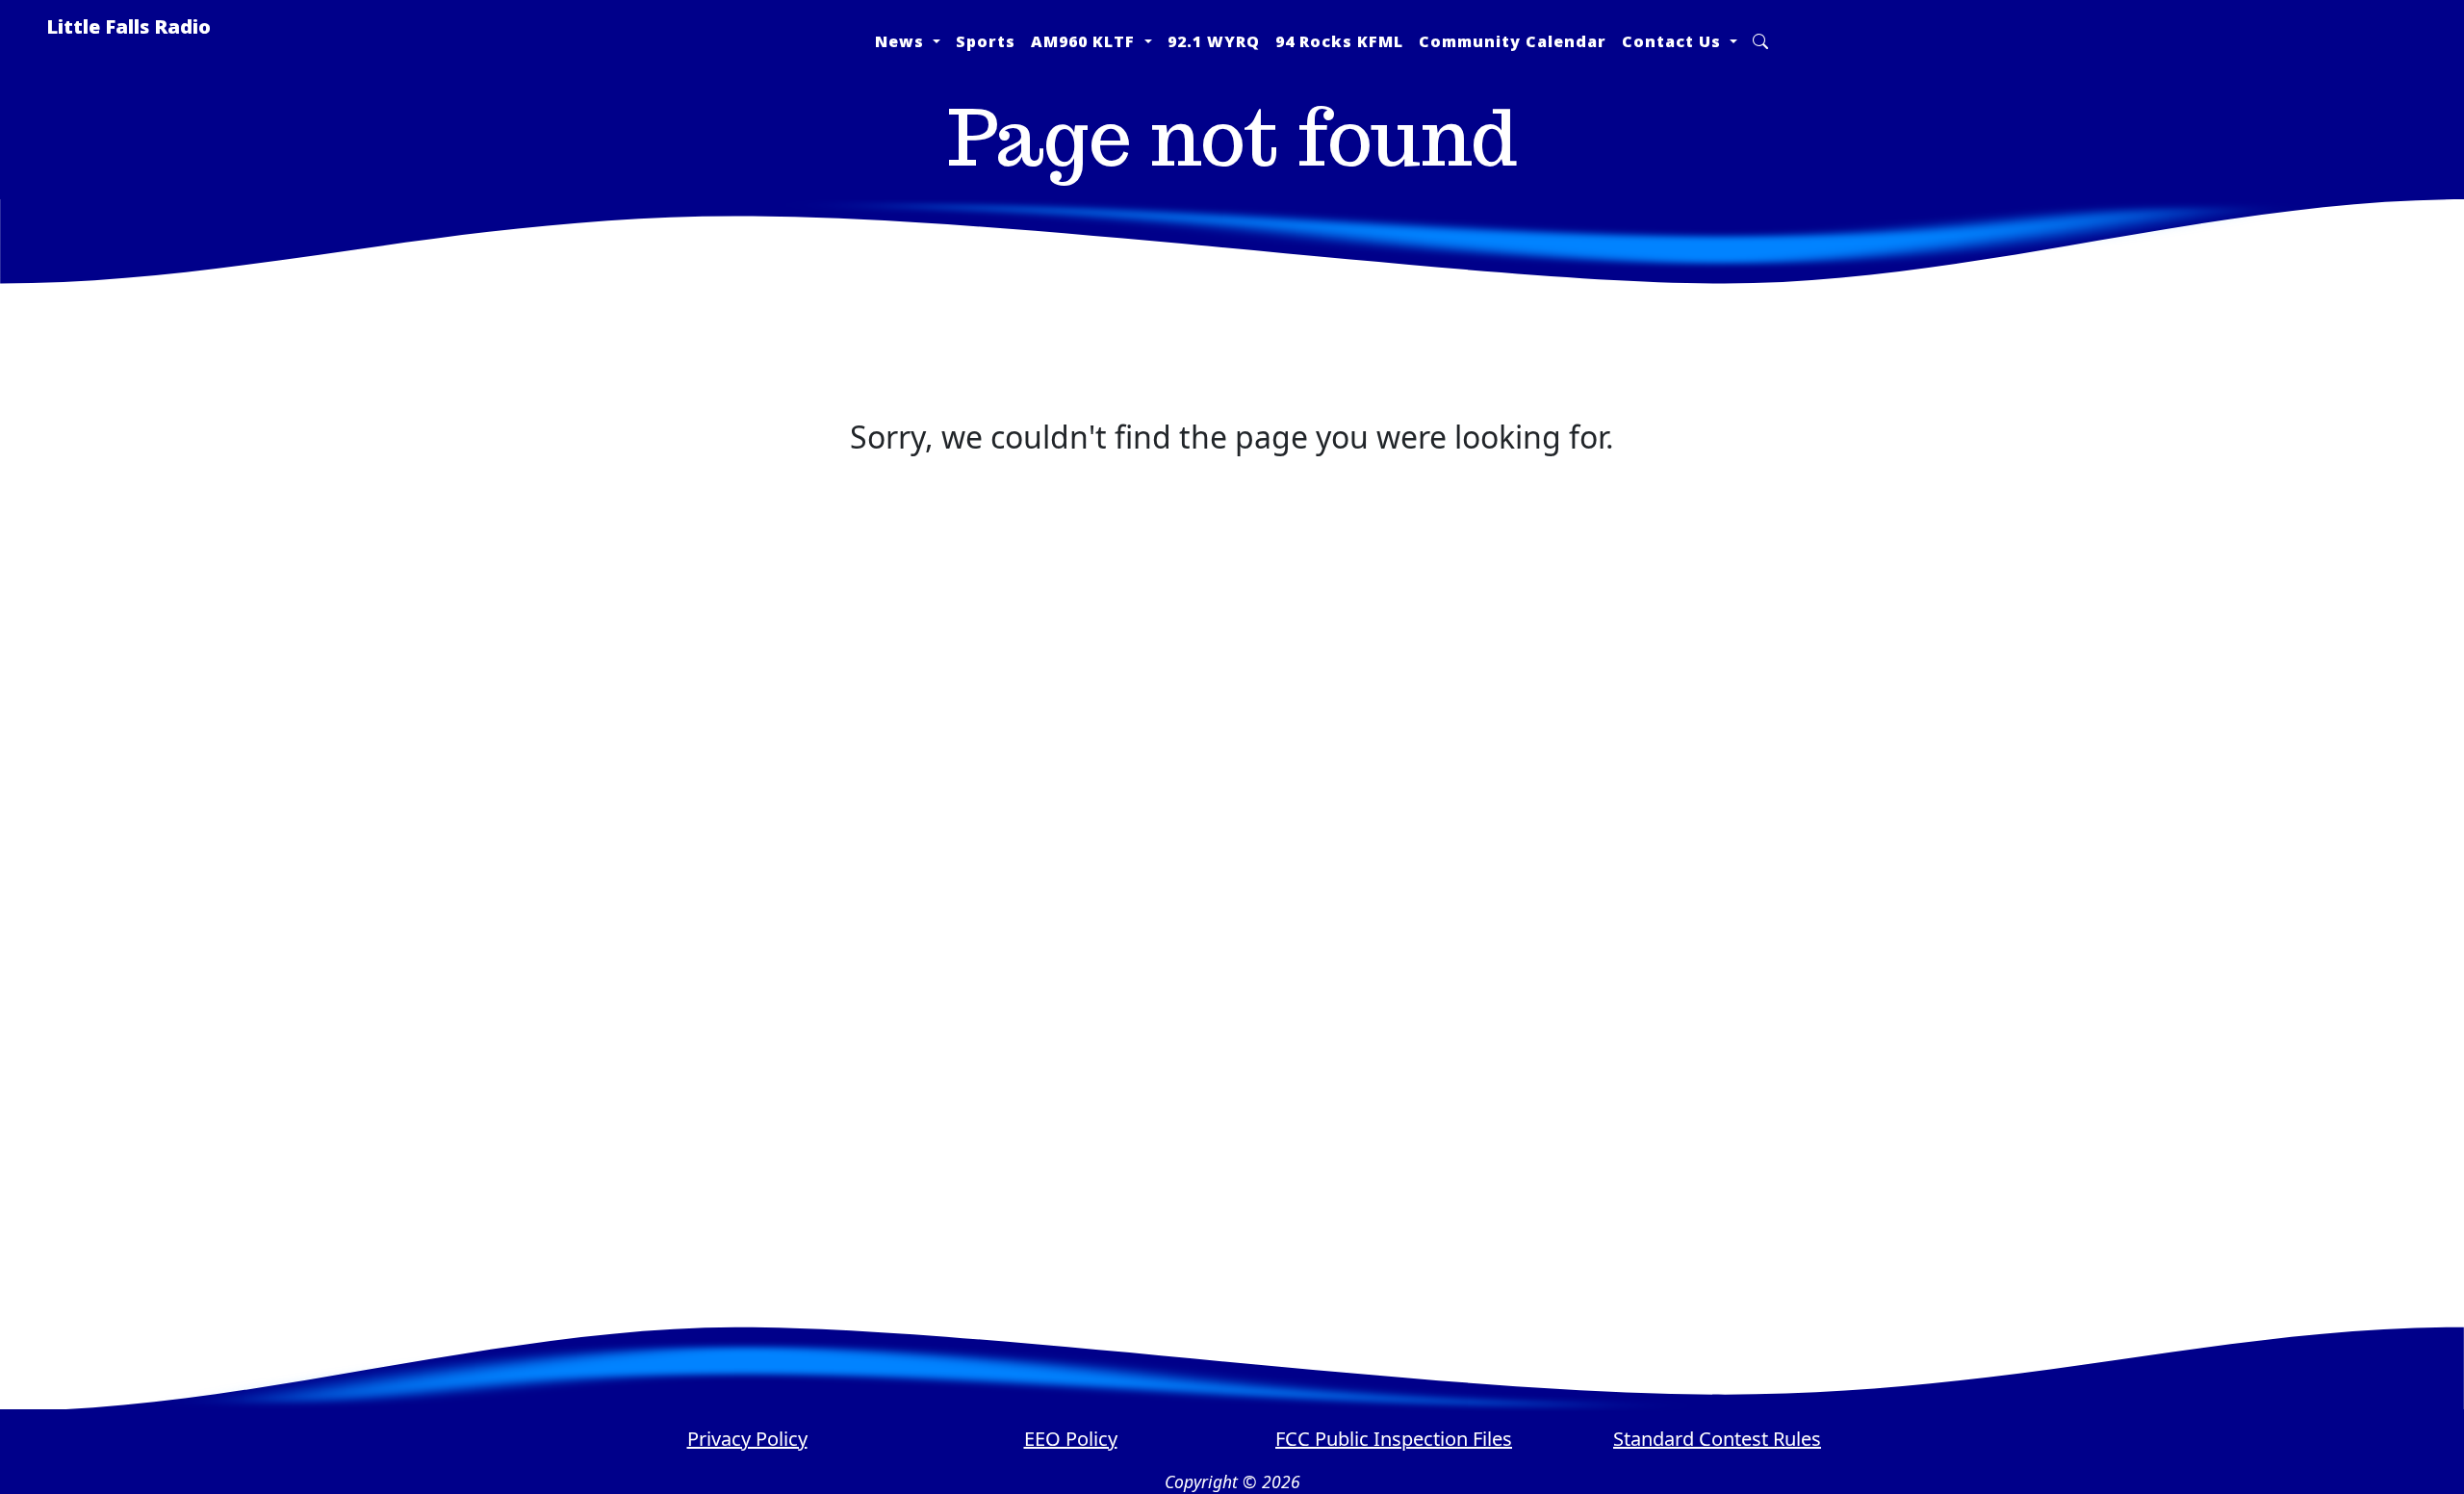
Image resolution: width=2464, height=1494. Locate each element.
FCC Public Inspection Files (1394, 1439)
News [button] (902, 41)
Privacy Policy (747, 1439)
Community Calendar (1513, 41)
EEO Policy (1071, 1439)
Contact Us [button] (1674, 41)
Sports (986, 41)
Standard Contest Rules (1717, 1439)
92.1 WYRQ (1214, 41)
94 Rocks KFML (1339, 41)
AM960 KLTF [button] (1085, 41)
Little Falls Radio (128, 26)
